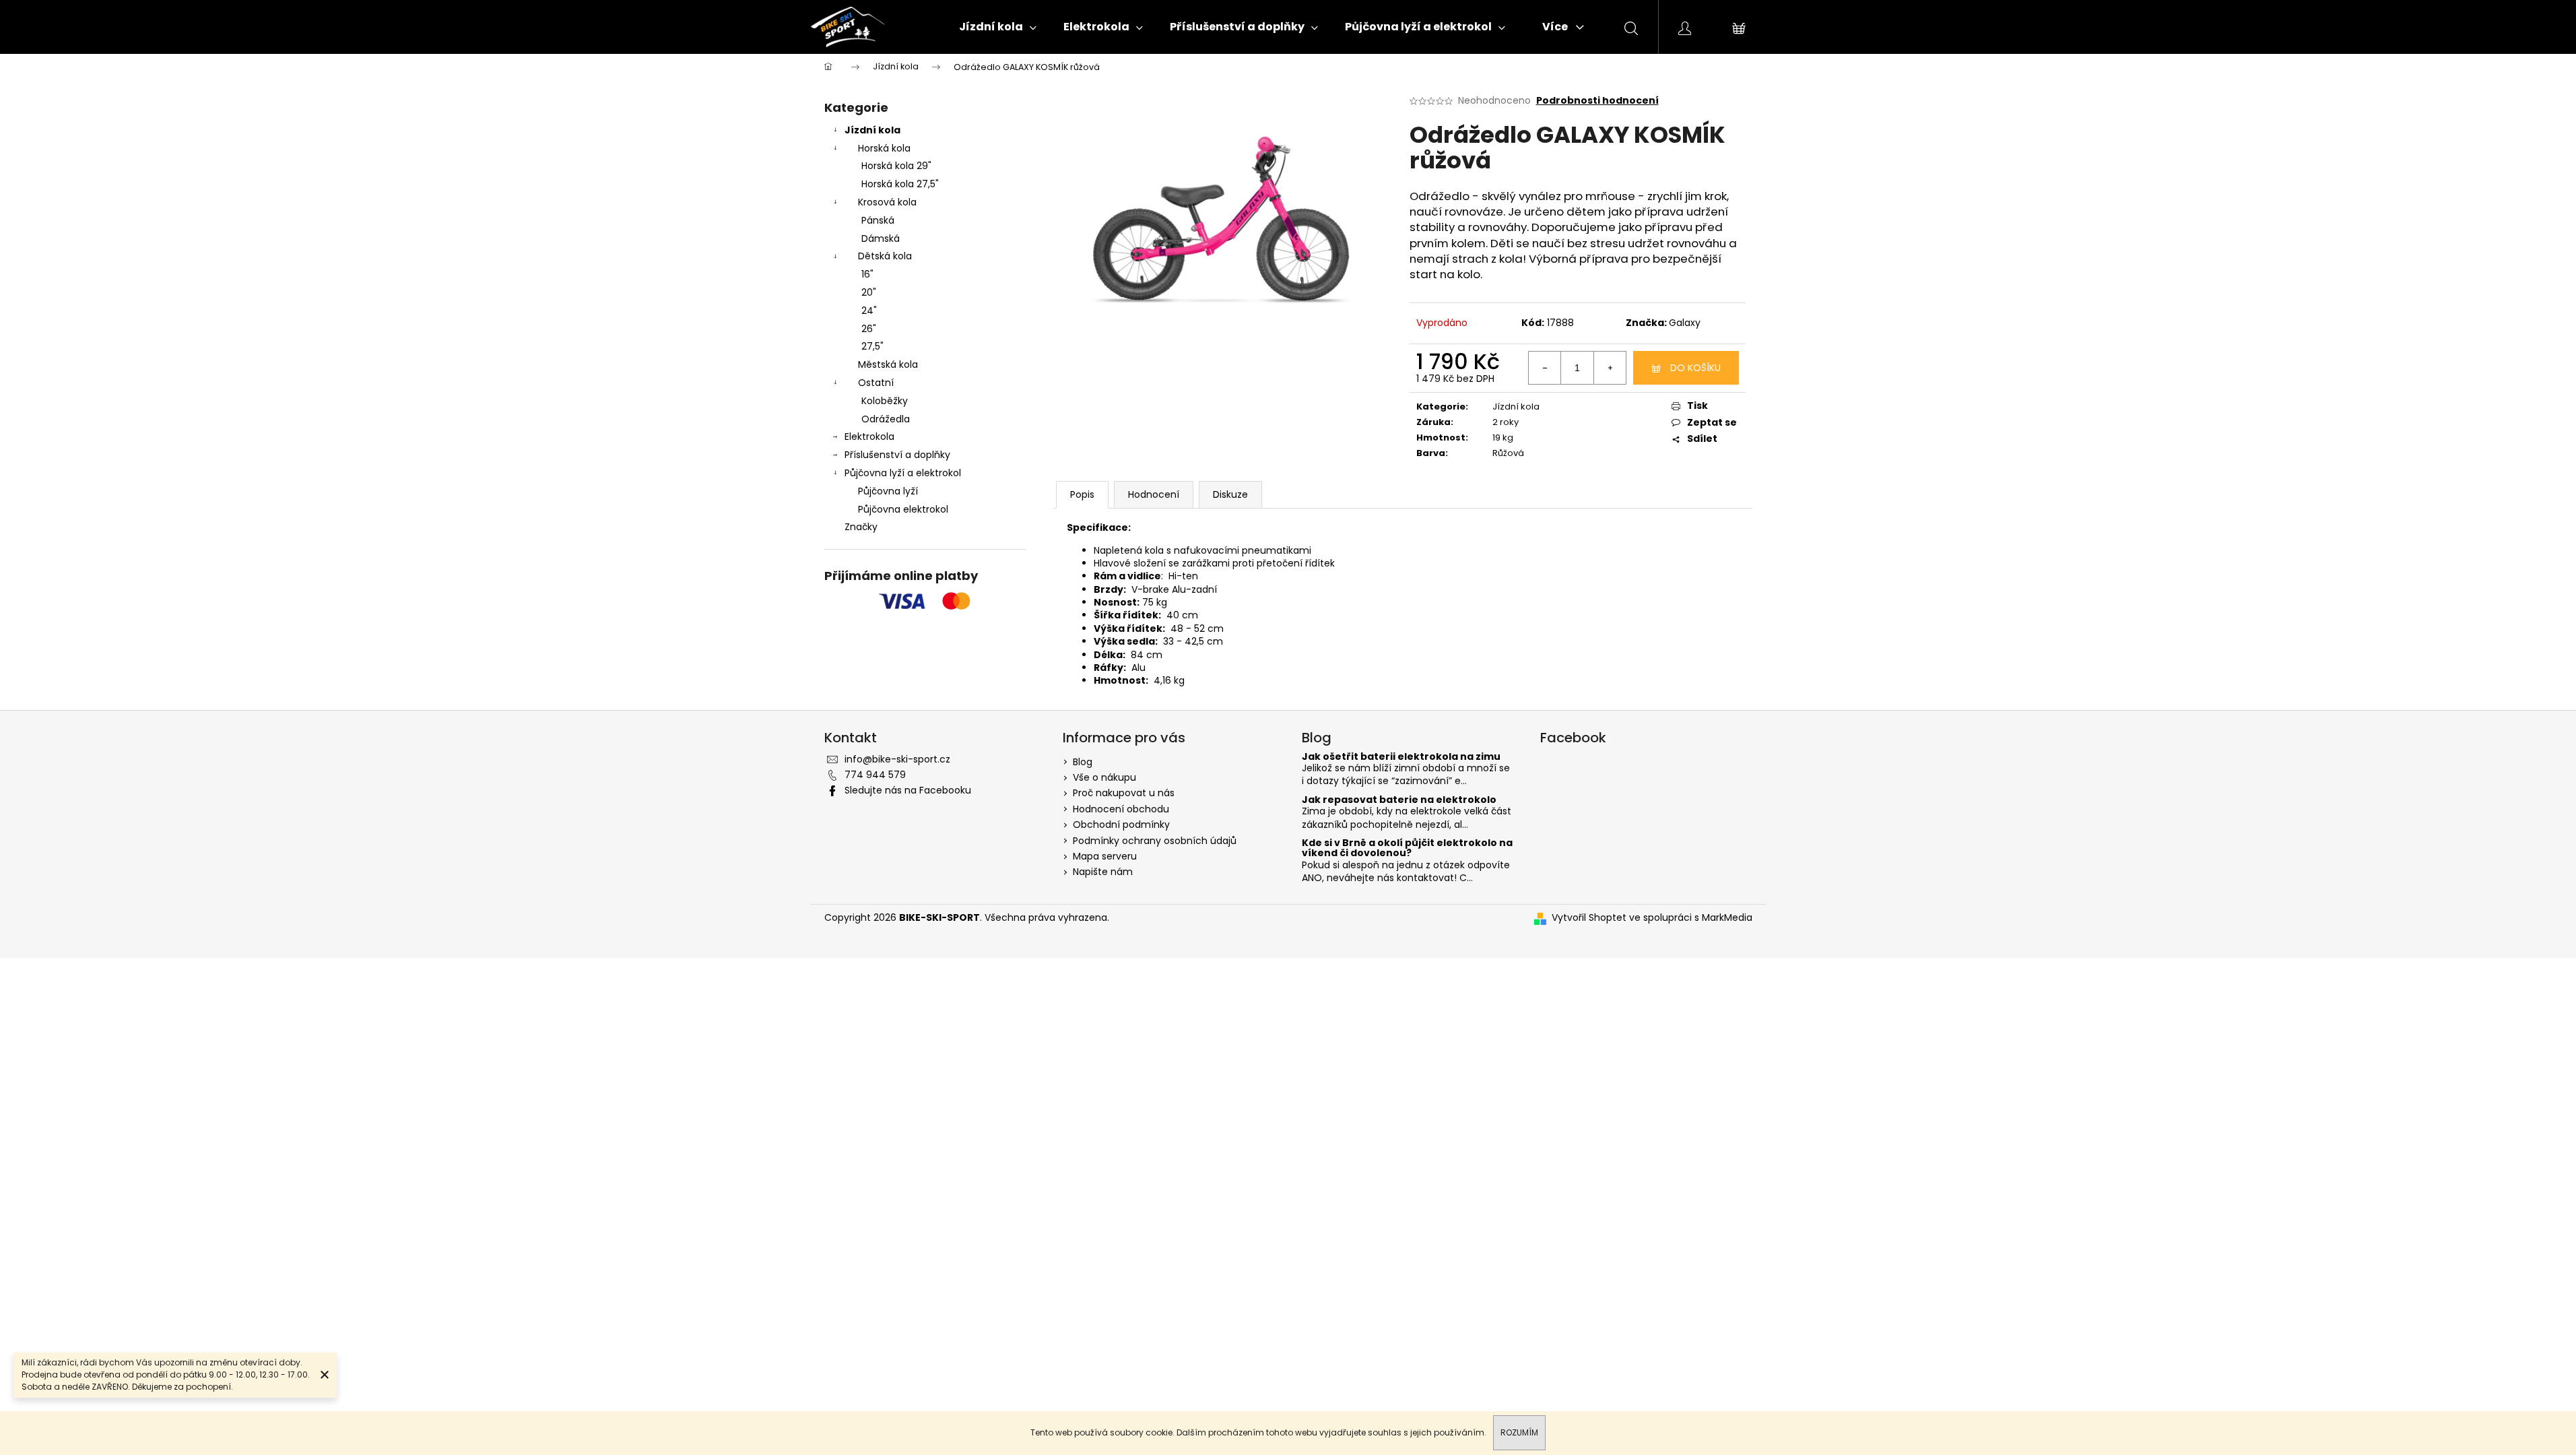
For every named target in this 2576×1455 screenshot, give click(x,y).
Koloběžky (885, 401)
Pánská (878, 220)
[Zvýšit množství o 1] (1610, 368)
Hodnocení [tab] (1154, 494)
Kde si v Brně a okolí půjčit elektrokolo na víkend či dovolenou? (1407, 848)
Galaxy (1685, 323)
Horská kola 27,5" (900, 184)
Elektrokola (869, 437)
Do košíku (1695, 368)
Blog (1083, 762)
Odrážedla (886, 419)
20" (869, 292)
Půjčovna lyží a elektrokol (903, 473)
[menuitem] (998, 27)
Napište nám (1103, 872)
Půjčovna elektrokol (903, 509)
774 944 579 (875, 775)
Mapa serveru (1105, 856)
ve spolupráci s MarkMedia (1691, 918)
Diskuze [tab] (1230, 494)
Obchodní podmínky (1121, 825)
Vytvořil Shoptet (1589, 918)
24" (869, 311)
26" (869, 329)
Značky (861, 527)
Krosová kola (887, 202)
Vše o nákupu (1104, 777)
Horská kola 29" (896, 166)
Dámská (881, 238)
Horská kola (884, 148)
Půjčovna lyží (888, 491)
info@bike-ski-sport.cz (897, 759)
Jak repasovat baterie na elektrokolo (1399, 800)
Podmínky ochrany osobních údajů (1155, 841)
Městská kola (888, 364)
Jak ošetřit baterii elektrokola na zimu (1401, 757)
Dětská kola (885, 256)
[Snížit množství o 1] (1545, 368)
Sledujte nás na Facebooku (908, 790)
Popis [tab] (1082, 494)
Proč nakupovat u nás (1124, 793)
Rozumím (1519, 1432)
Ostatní (876, 383)
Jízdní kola (872, 130)
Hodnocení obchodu (1121, 809)
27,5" (872, 346)
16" (867, 274)
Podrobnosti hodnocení (1597, 101)
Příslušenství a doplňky (897, 455)
